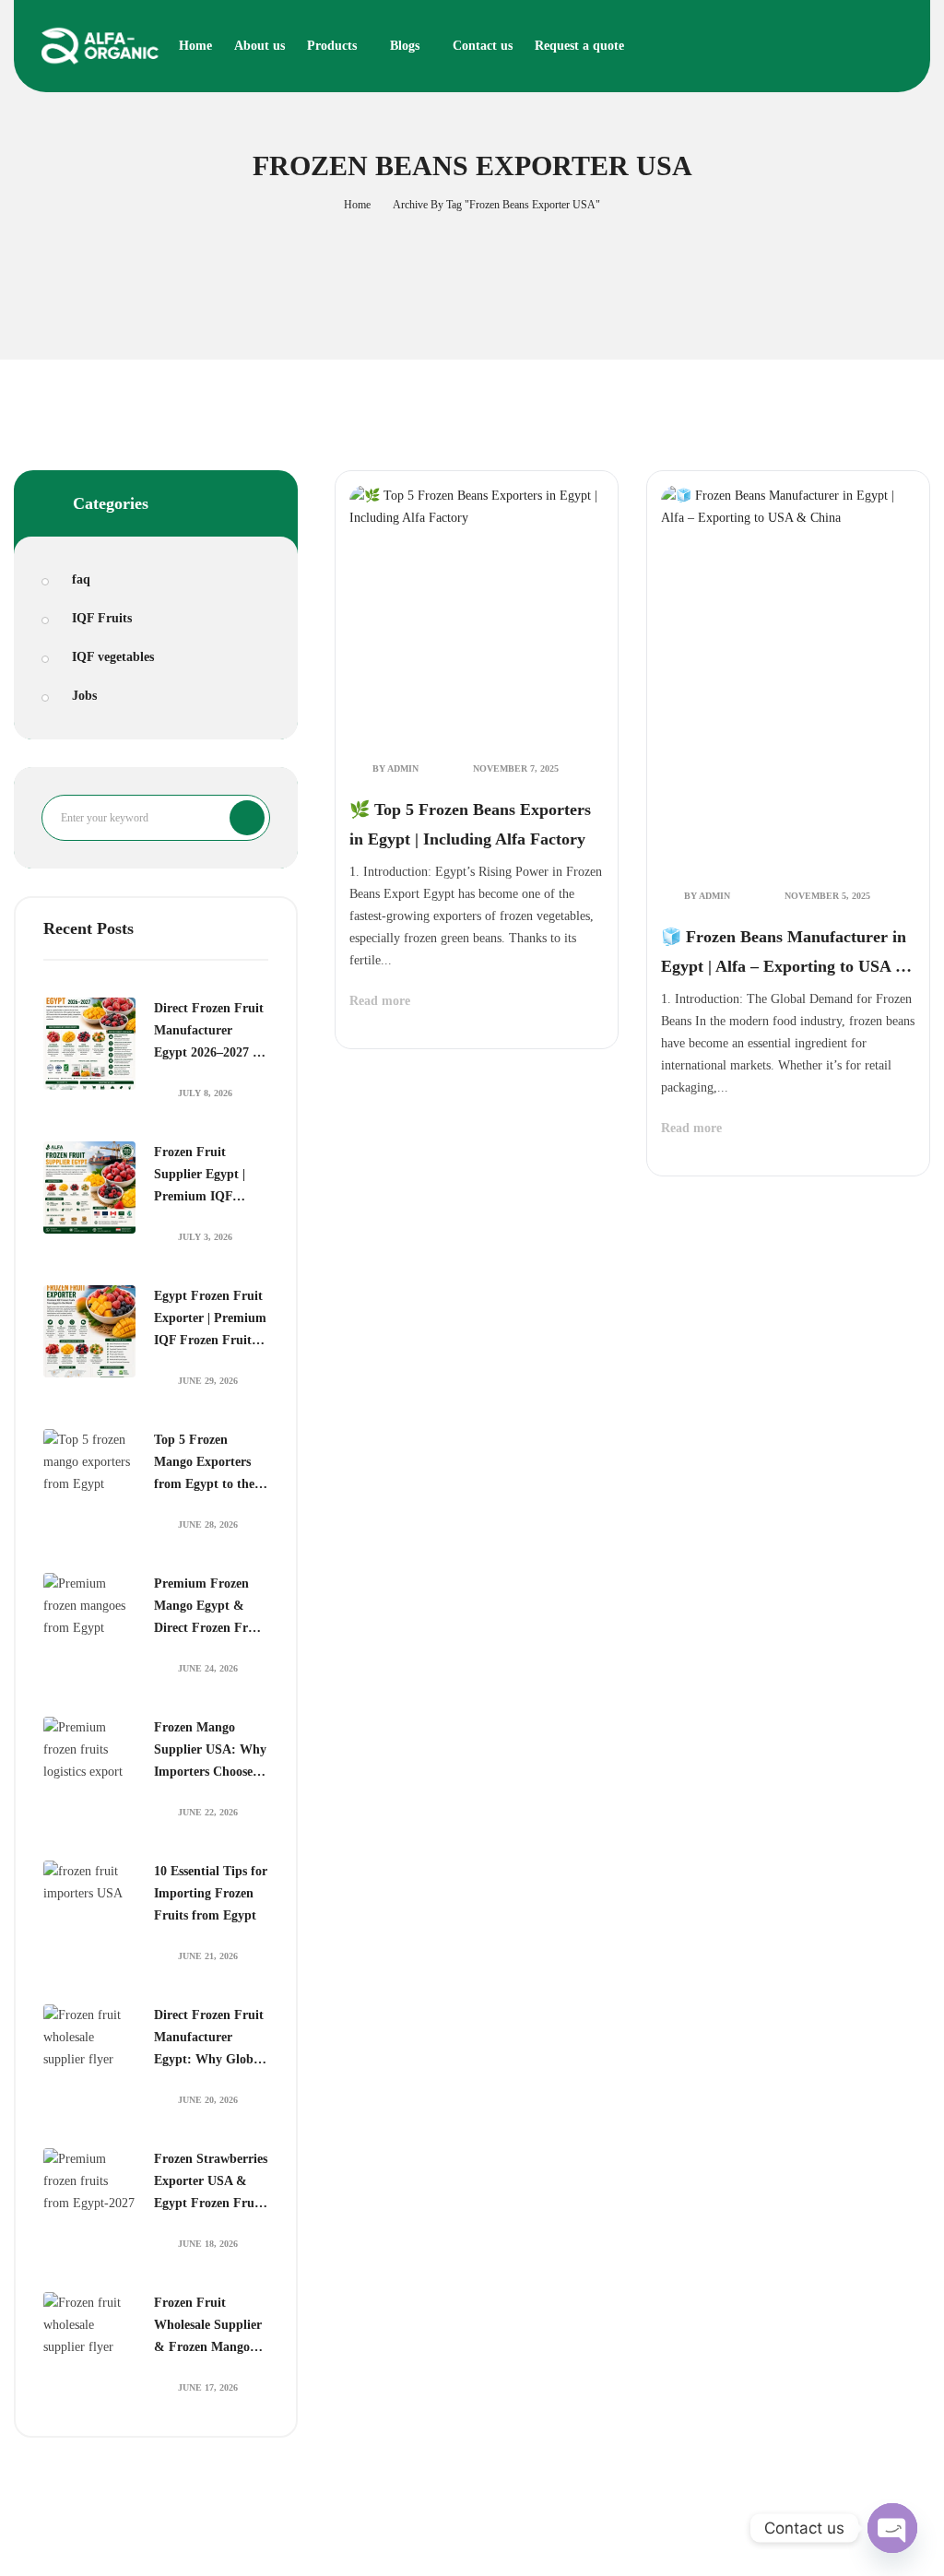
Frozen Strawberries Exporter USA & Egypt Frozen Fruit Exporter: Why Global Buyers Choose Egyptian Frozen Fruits (211, 2183)
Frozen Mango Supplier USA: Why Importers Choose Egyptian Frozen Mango (210, 1752)
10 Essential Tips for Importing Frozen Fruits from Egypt (211, 1893)
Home (357, 205)
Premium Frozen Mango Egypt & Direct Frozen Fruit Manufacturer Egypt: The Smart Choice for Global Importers (209, 1608)
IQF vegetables (113, 657)
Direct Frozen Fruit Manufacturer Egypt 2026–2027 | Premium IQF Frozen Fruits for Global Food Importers (209, 1033)
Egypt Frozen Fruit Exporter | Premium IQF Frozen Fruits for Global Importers (210, 1320)
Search (247, 818)
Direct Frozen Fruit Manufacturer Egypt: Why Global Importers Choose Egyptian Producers (209, 2039)
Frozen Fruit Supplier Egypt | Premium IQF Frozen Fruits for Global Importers (202, 1176)
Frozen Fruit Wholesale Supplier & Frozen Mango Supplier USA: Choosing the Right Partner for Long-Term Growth (208, 2327)
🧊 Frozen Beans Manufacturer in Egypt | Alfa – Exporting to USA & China (785, 954)
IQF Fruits (102, 618)
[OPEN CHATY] (892, 2528)
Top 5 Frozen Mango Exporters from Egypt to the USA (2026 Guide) (205, 1464)
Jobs (84, 696)
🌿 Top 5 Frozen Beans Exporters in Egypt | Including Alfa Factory (470, 824)
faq (81, 579)
